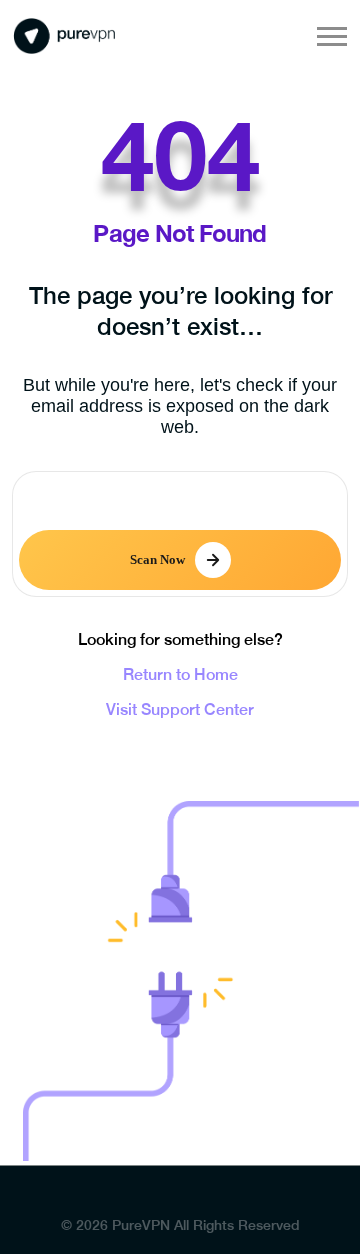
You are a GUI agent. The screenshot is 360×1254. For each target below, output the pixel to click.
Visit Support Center (180, 709)
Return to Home (180, 674)
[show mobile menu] (332, 36)
